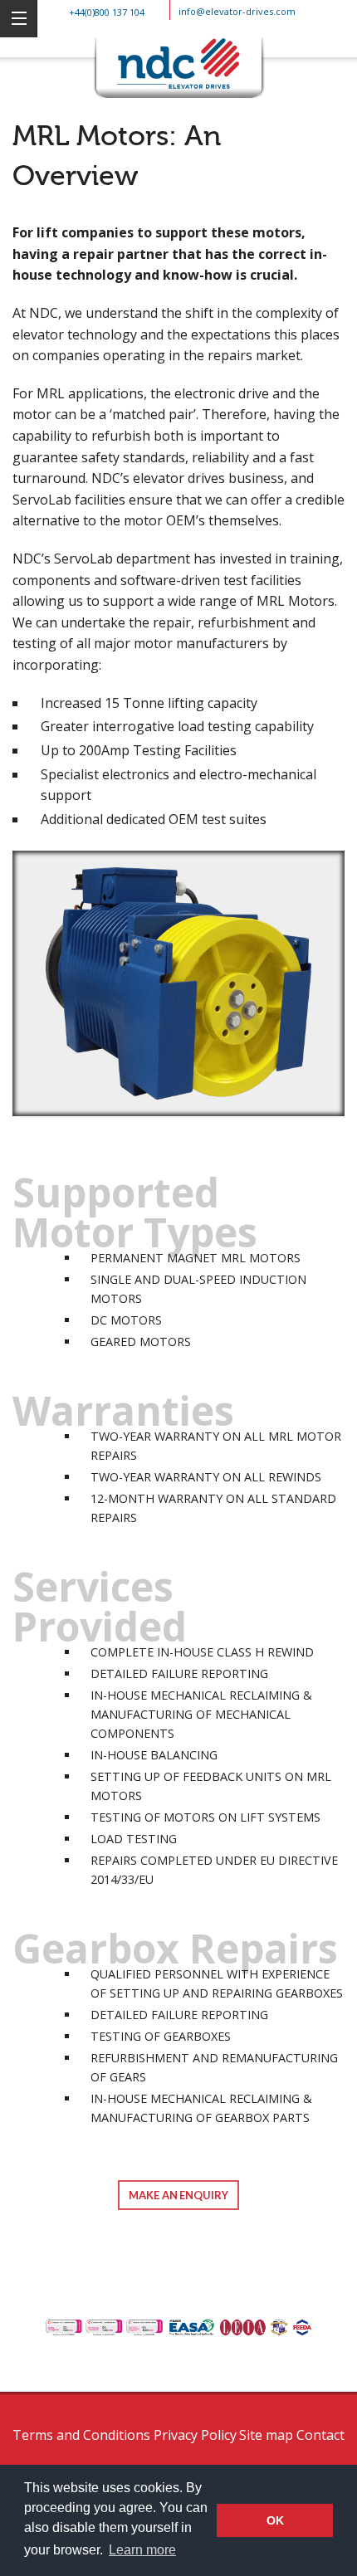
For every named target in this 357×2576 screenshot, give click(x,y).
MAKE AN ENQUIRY (178, 2195)
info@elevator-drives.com (237, 11)
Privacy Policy (195, 2435)
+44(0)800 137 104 (107, 12)
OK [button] (275, 2520)
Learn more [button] (142, 2550)
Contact (320, 2435)
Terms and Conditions (81, 2435)
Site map (266, 2435)
